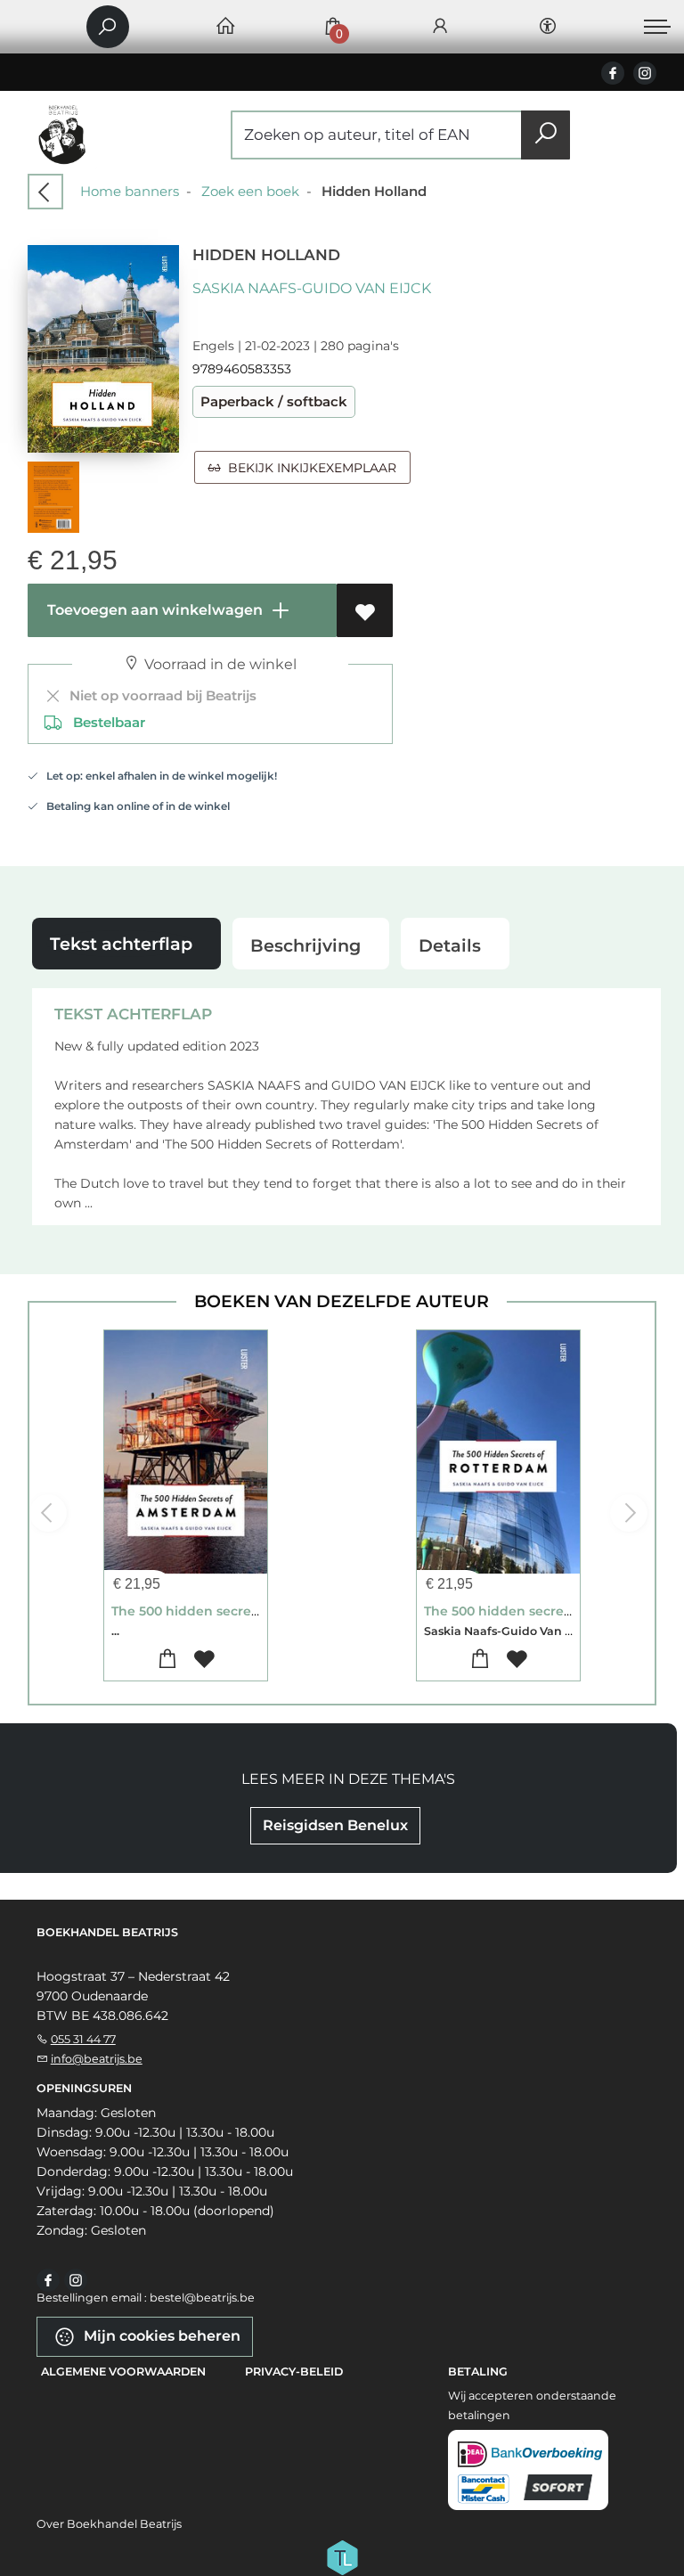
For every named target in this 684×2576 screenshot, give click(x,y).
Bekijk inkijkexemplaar (309, 468)
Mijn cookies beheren (160, 2336)
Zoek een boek (250, 191)
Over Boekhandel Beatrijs (109, 2524)
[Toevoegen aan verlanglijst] (365, 610)
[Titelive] (342, 2556)
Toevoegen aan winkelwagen (153, 610)
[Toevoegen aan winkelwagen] (167, 1660)
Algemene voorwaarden (123, 2372)
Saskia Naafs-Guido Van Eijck (312, 288)
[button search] (546, 135)
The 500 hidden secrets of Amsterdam (236, 1611)
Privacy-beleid (294, 2372)
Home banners (130, 191)
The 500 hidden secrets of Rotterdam (545, 1611)
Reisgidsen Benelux (335, 1825)
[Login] (440, 27)
